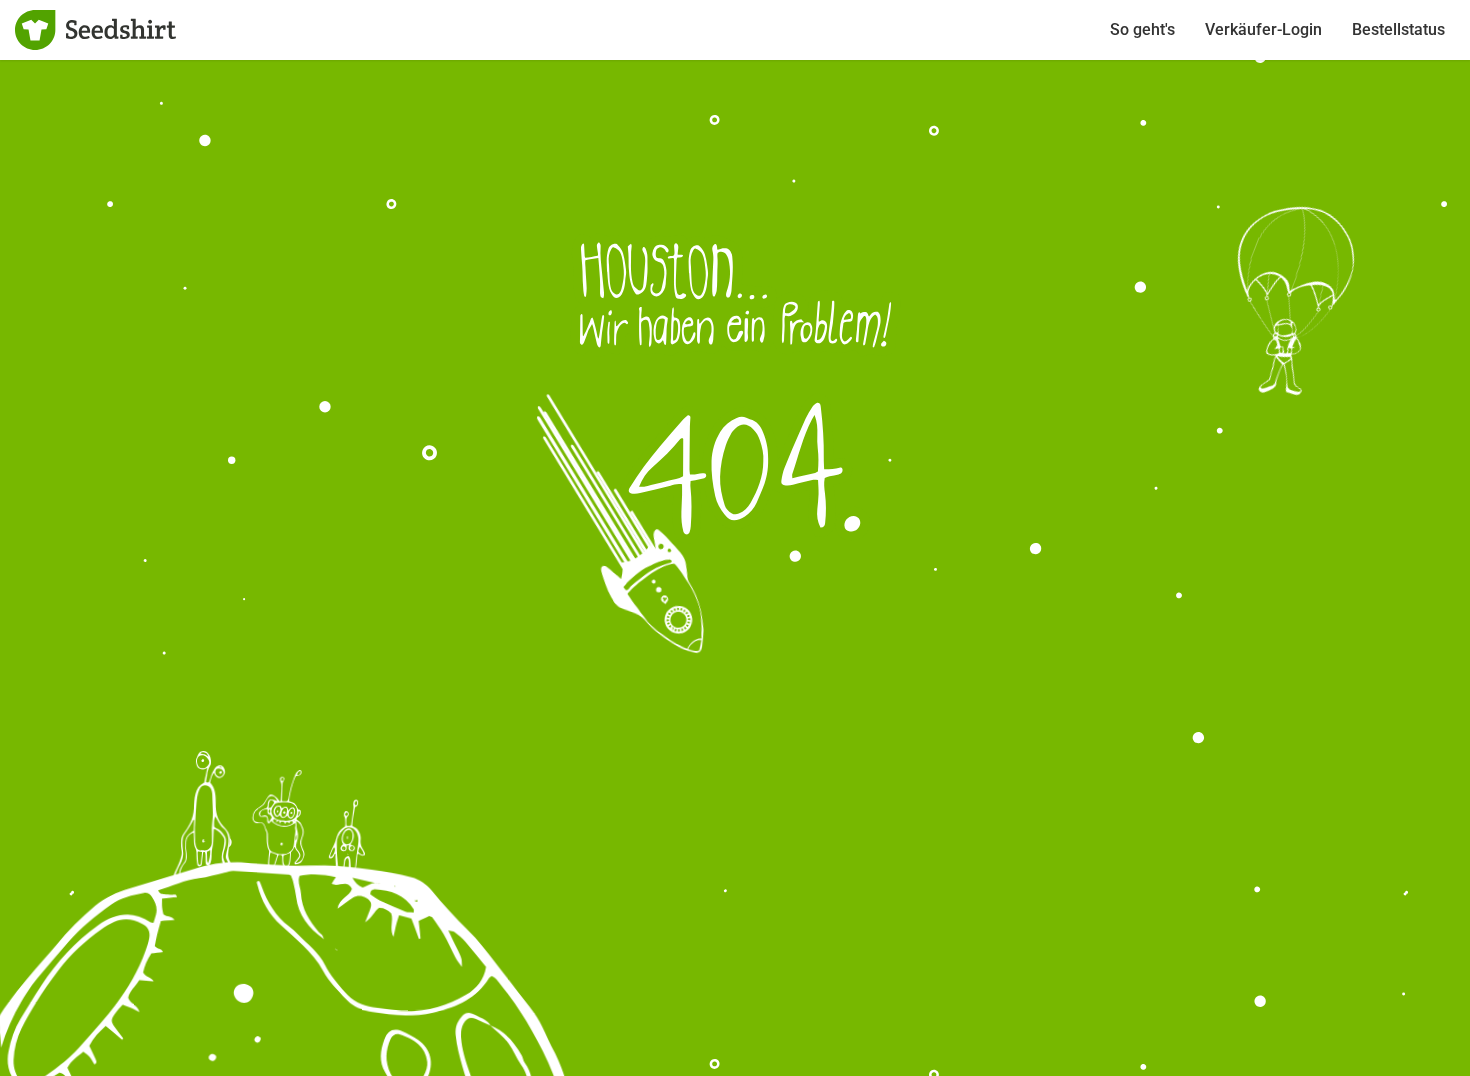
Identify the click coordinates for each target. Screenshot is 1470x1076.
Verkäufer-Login (1263, 29)
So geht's (1142, 29)
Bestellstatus (1398, 29)
